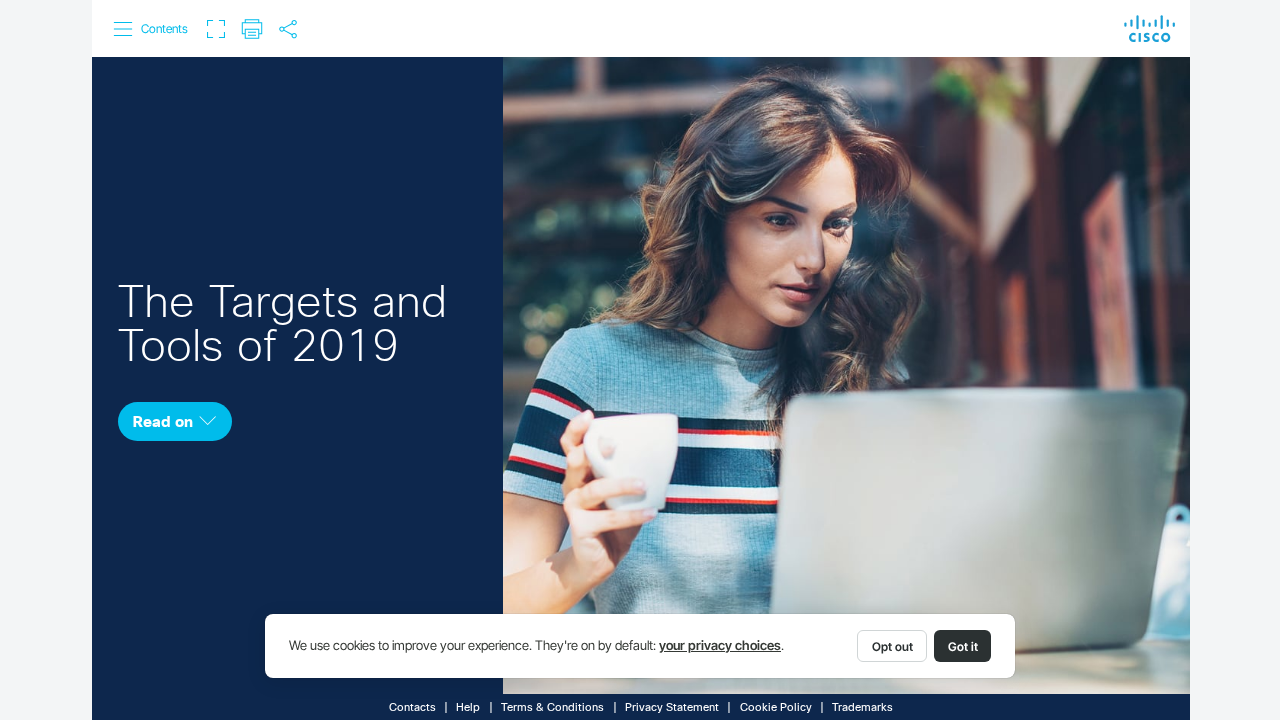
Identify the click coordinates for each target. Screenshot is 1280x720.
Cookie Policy (776, 707)
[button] (151, 29)
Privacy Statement (672, 707)
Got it (963, 646)
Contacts (412, 707)
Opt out (892, 646)
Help (468, 707)
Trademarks (862, 707)
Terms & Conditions (552, 707)
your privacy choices (720, 645)
